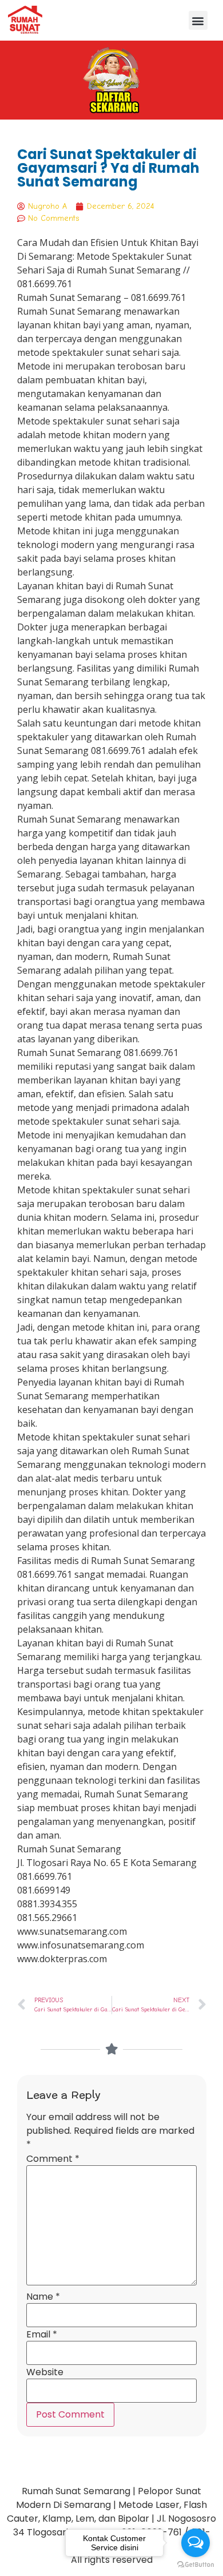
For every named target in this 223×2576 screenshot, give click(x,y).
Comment (53, 2159)
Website (45, 2372)
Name (43, 2297)
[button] (198, 20)
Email (42, 2335)
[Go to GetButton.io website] (196, 2565)
